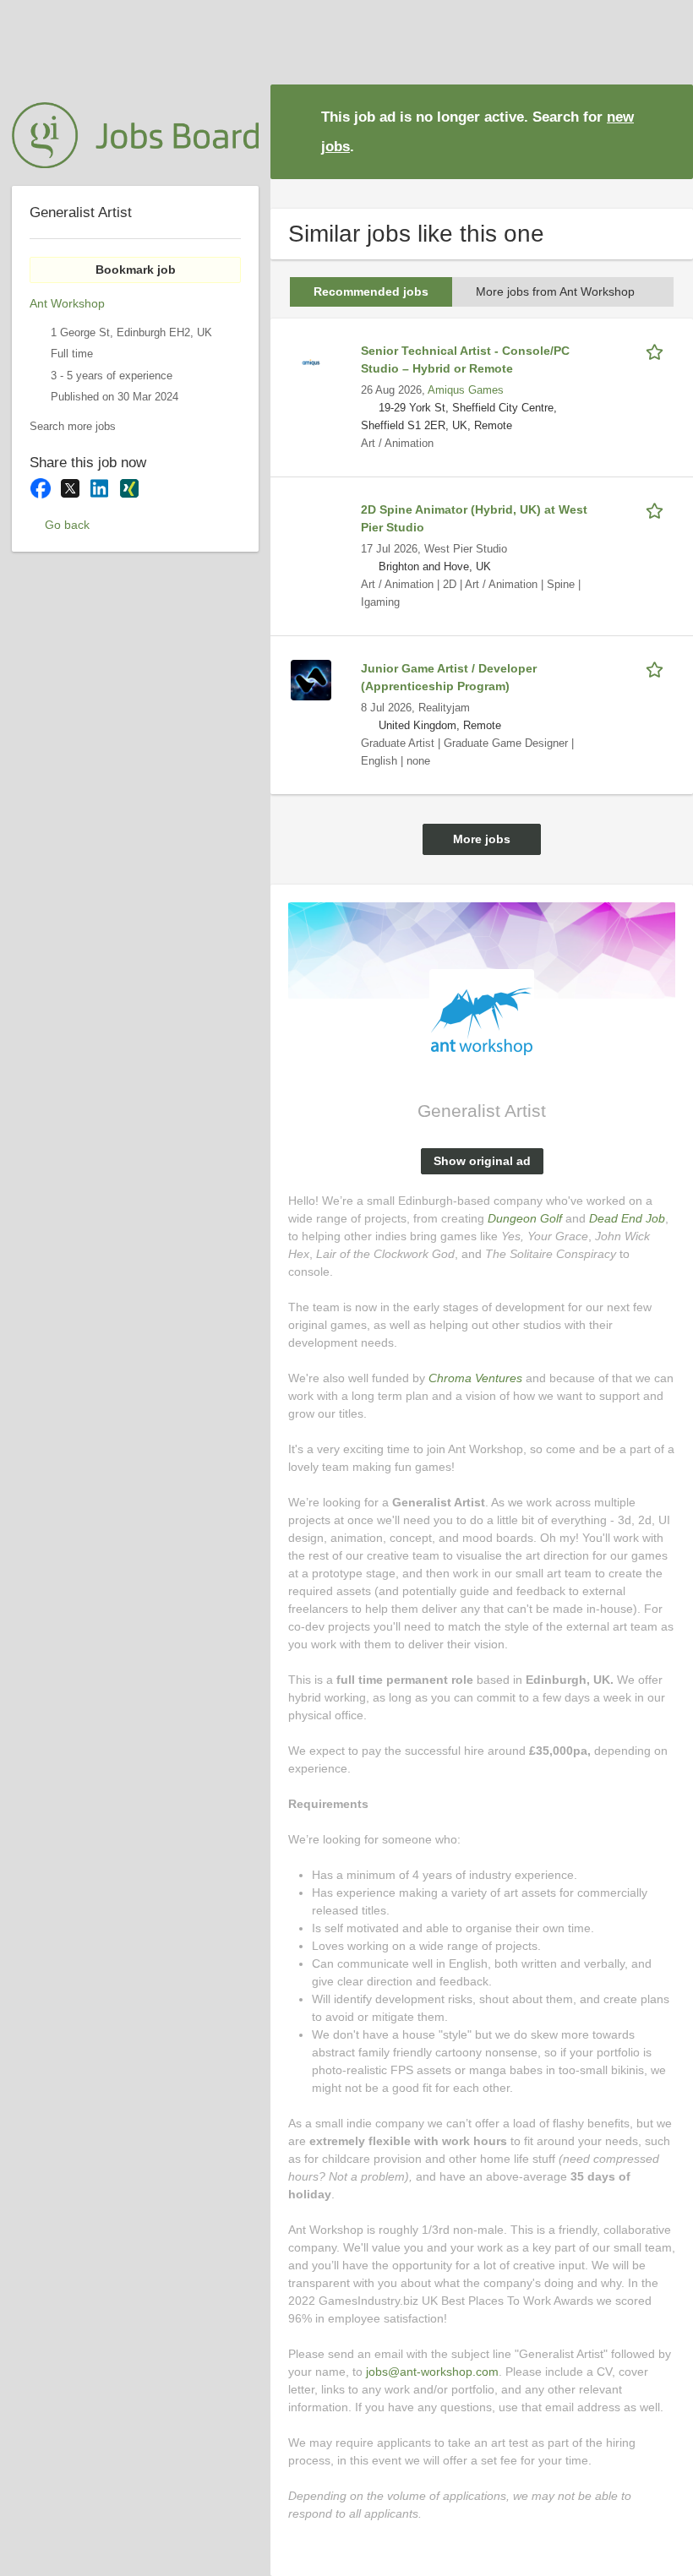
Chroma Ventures (475, 1378)
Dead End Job (627, 1218)
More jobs (482, 839)
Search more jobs (73, 427)
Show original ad (482, 1161)
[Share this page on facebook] (40, 488)
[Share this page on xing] (129, 488)
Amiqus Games (466, 390)
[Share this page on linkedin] (99, 488)
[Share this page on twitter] (70, 488)
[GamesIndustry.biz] (135, 135)
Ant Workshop (67, 303)
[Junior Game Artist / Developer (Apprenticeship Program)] (311, 678)
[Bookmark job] (658, 351)
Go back (67, 525)
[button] (667, 131)
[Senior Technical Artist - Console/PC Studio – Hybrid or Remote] (311, 361)
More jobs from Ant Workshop (555, 291)
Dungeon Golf (525, 1218)
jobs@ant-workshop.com (432, 2372)
